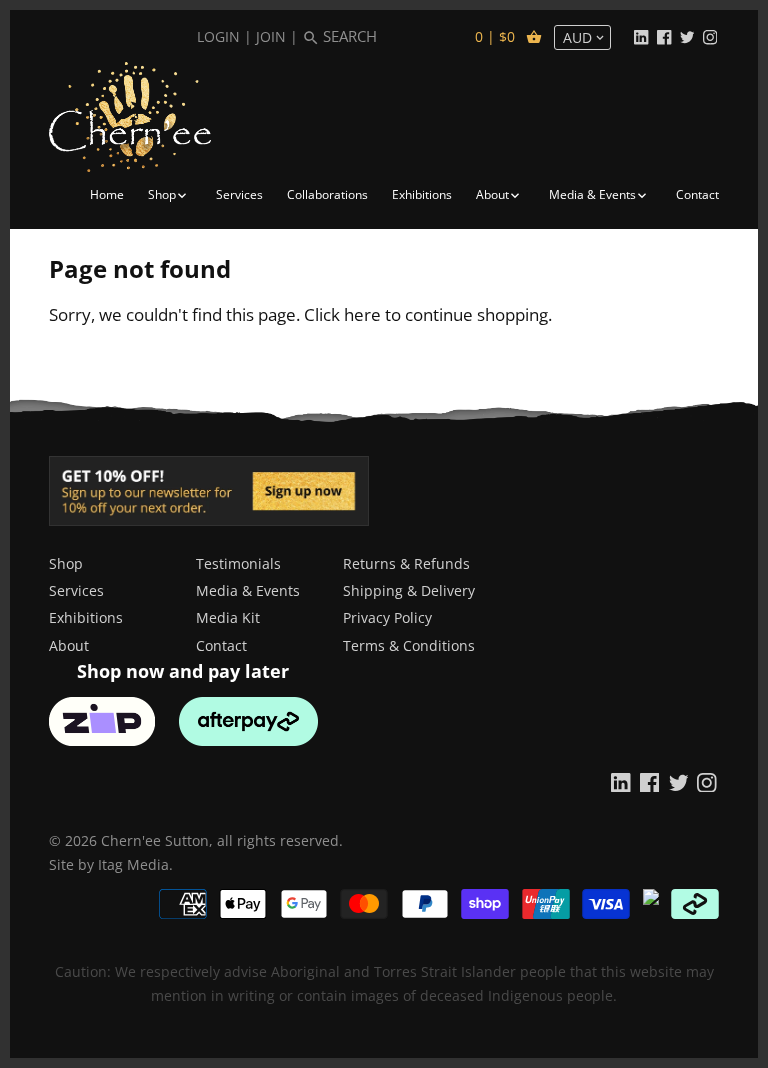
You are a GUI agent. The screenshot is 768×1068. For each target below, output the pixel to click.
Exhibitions (86, 617)
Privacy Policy (387, 617)
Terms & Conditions (409, 645)
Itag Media (133, 864)
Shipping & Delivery (409, 590)
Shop (66, 563)
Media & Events (248, 590)
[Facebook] (664, 36)
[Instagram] (710, 36)
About (69, 645)
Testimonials (238, 563)
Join (271, 36)
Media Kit (228, 617)
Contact (221, 645)
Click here (342, 314)
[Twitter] (687, 36)
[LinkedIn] (641, 36)
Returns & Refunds (406, 563)
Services (76, 590)
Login (218, 36)
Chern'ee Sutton (155, 840)
